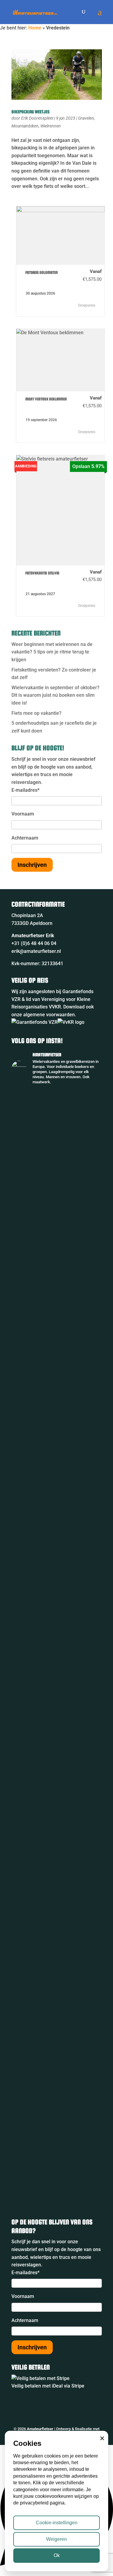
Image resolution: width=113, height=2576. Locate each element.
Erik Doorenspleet (37, 118)
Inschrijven (32, 865)
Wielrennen (51, 126)
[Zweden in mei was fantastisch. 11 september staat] (57, 2075)
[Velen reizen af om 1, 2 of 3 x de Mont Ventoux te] (57, 1975)
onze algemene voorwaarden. (44, 1015)
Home (35, 28)
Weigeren (56, 2539)
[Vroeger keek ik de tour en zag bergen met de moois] (57, 1609)
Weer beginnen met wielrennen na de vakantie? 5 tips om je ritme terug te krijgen (52, 652)
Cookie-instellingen (57, 2523)
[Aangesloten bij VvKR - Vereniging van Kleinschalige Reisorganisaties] (71, 1022)
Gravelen (86, 118)
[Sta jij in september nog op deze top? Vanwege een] (57, 1202)
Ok (57, 2555)
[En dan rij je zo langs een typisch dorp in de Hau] (57, 1793)
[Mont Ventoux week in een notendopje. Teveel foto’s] (57, 2158)
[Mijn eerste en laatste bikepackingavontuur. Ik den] (57, 1363)
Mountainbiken (25, 126)
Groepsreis (87, 305)
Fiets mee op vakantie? (36, 713)
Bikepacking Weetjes (30, 112)
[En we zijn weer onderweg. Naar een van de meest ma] (57, 1111)
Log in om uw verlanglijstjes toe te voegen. (22, 274)
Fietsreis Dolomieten (42, 272)
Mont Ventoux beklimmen (46, 399)
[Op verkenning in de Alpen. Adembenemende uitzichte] (57, 1869)
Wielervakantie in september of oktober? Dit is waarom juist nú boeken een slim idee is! (55, 695)
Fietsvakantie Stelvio (42, 573)
